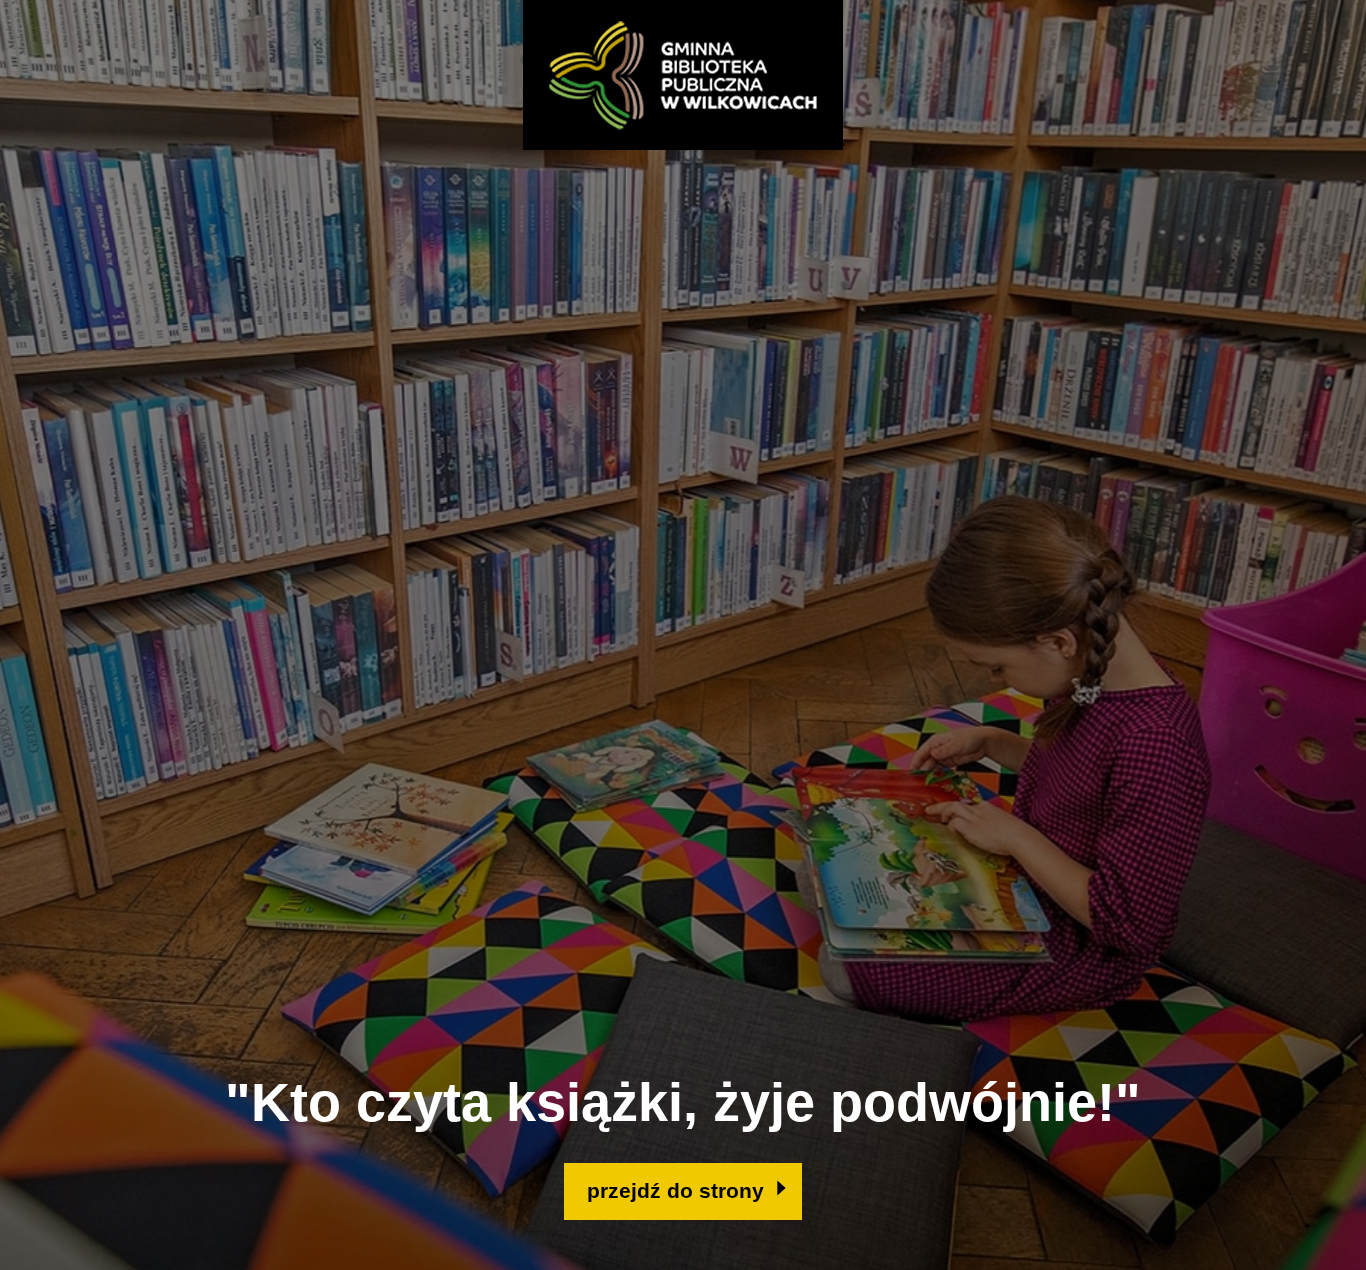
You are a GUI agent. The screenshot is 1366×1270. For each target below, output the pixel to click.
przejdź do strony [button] (675, 1191)
